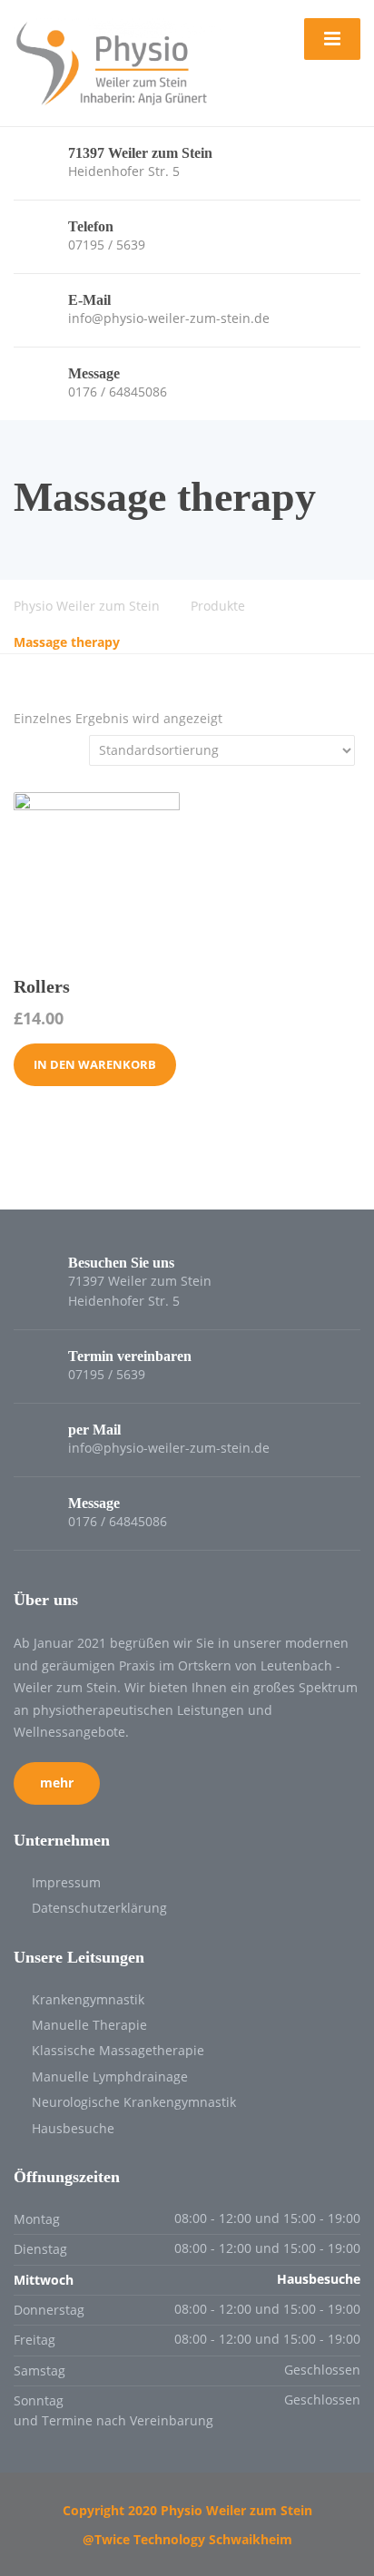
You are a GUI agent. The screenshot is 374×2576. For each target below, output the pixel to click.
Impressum (66, 1882)
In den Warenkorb (95, 1064)
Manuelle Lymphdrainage (110, 2076)
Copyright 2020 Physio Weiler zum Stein (187, 2510)
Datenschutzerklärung (99, 1908)
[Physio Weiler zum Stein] (118, 61)
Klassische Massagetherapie (118, 2050)
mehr (57, 1783)
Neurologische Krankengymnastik (134, 2102)
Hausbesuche (73, 2128)
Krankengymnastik (88, 1999)
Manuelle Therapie (89, 2025)
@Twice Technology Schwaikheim (187, 2539)
